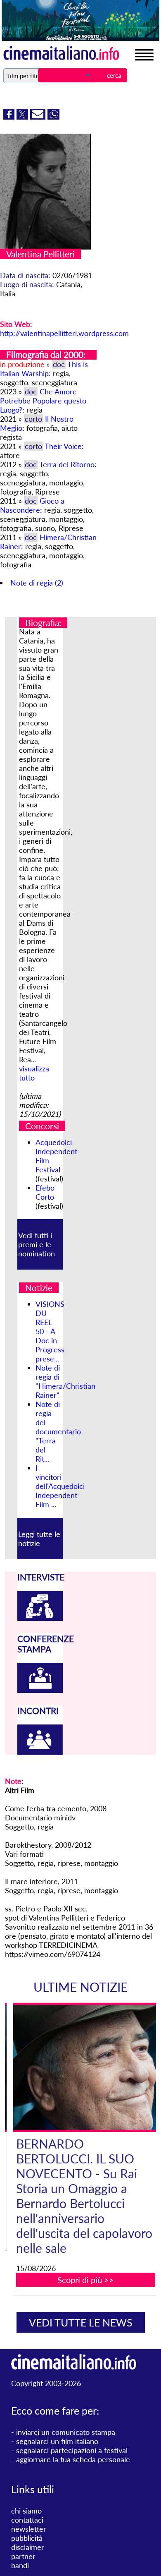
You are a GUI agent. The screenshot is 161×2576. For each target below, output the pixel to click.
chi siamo (26, 2511)
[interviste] (40, 1618)
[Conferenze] (40, 1690)
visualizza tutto (34, 1073)
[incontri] (40, 1752)
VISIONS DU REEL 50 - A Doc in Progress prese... (50, 1331)
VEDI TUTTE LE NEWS (81, 2322)
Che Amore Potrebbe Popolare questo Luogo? (43, 401)
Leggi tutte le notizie (39, 1539)
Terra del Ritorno (67, 464)
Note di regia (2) (37, 583)
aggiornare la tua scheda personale (73, 2459)
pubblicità (27, 2538)
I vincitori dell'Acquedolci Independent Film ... (60, 1486)
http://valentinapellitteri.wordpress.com (64, 333)
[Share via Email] (39, 117)
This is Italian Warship (44, 369)
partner (23, 2556)
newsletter (29, 2529)
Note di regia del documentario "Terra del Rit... (58, 1431)
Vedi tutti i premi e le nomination (37, 1244)
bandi (20, 2565)
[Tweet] (23, 117)
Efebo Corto (45, 1192)
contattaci (27, 2520)
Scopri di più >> (86, 2280)
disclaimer (28, 2547)
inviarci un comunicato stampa (66, 2432)
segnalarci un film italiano (57, 2441)
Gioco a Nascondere (32, 505)
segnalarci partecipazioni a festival (72, 2450)
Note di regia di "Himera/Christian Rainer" (65, 1381)
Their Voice (63, 446)
